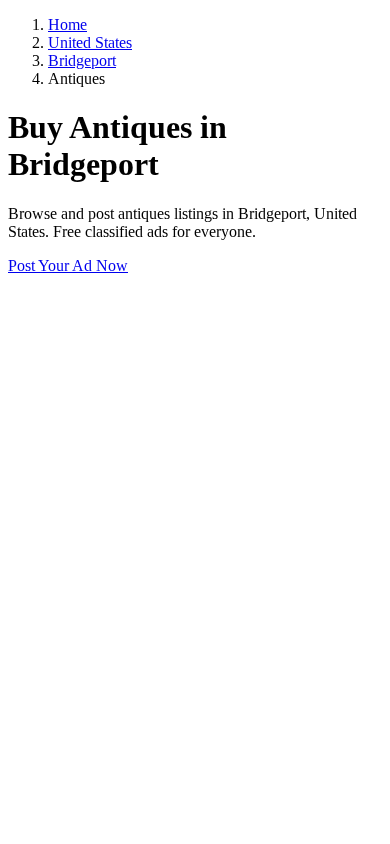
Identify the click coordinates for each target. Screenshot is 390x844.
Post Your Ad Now (68, 265)
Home (67, 24)
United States (90, 42)
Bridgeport (82, 60)
